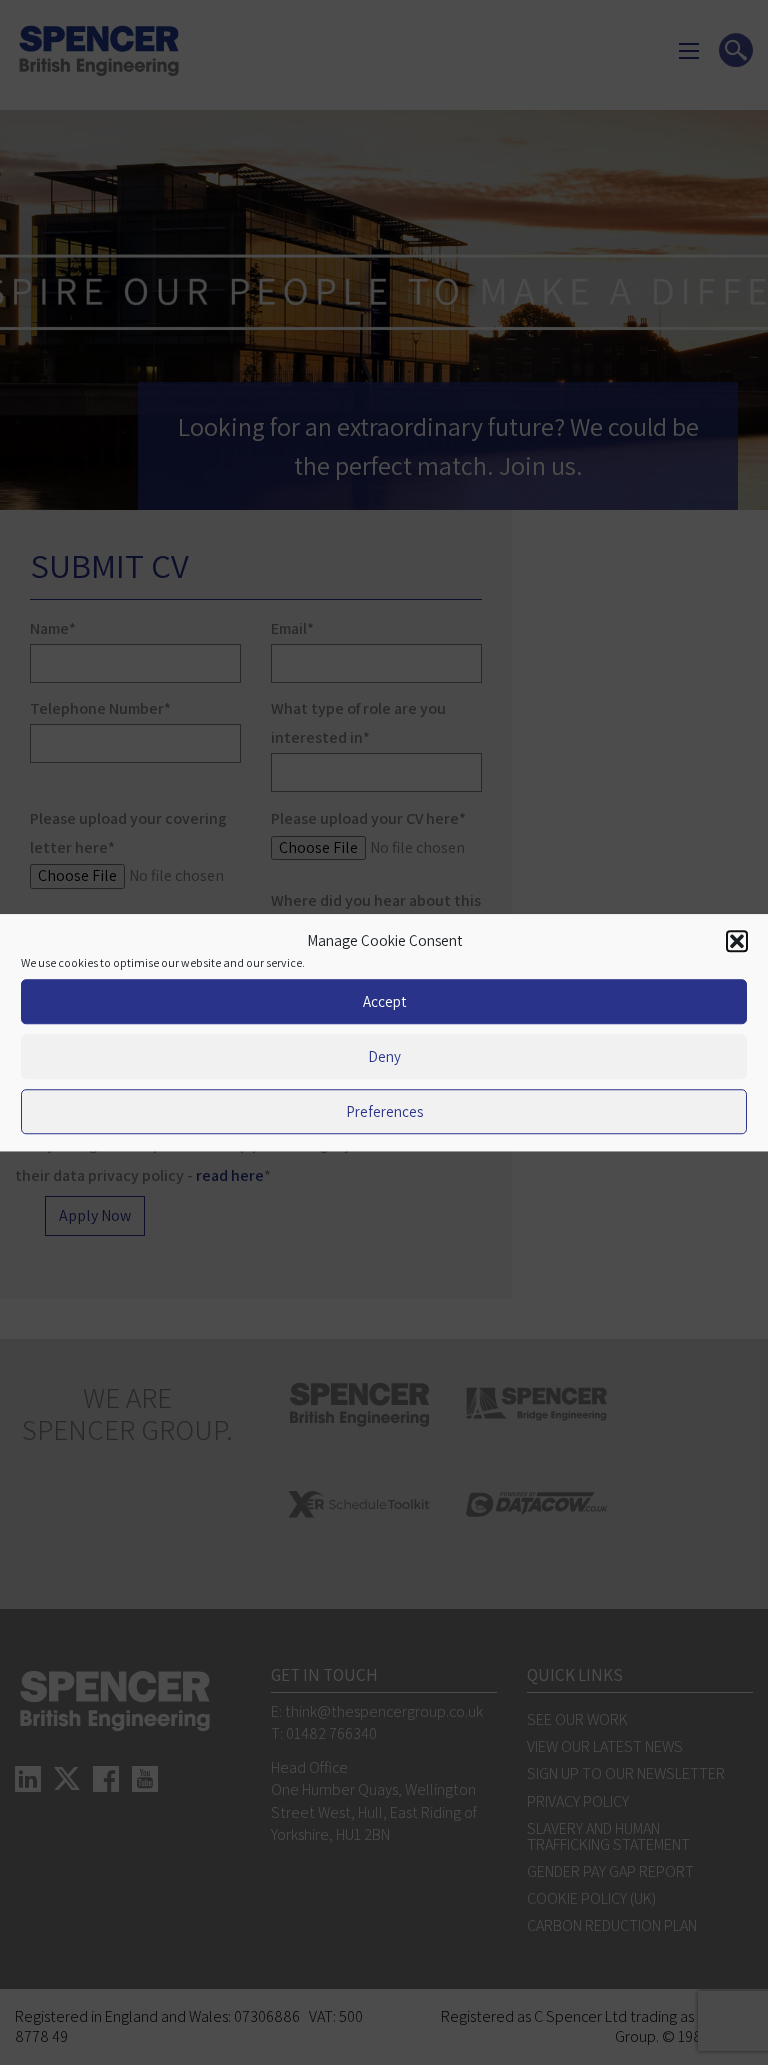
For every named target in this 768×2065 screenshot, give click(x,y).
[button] (737, 941)
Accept (384, 1001)
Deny (384, 1056)
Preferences (384, 1111)
